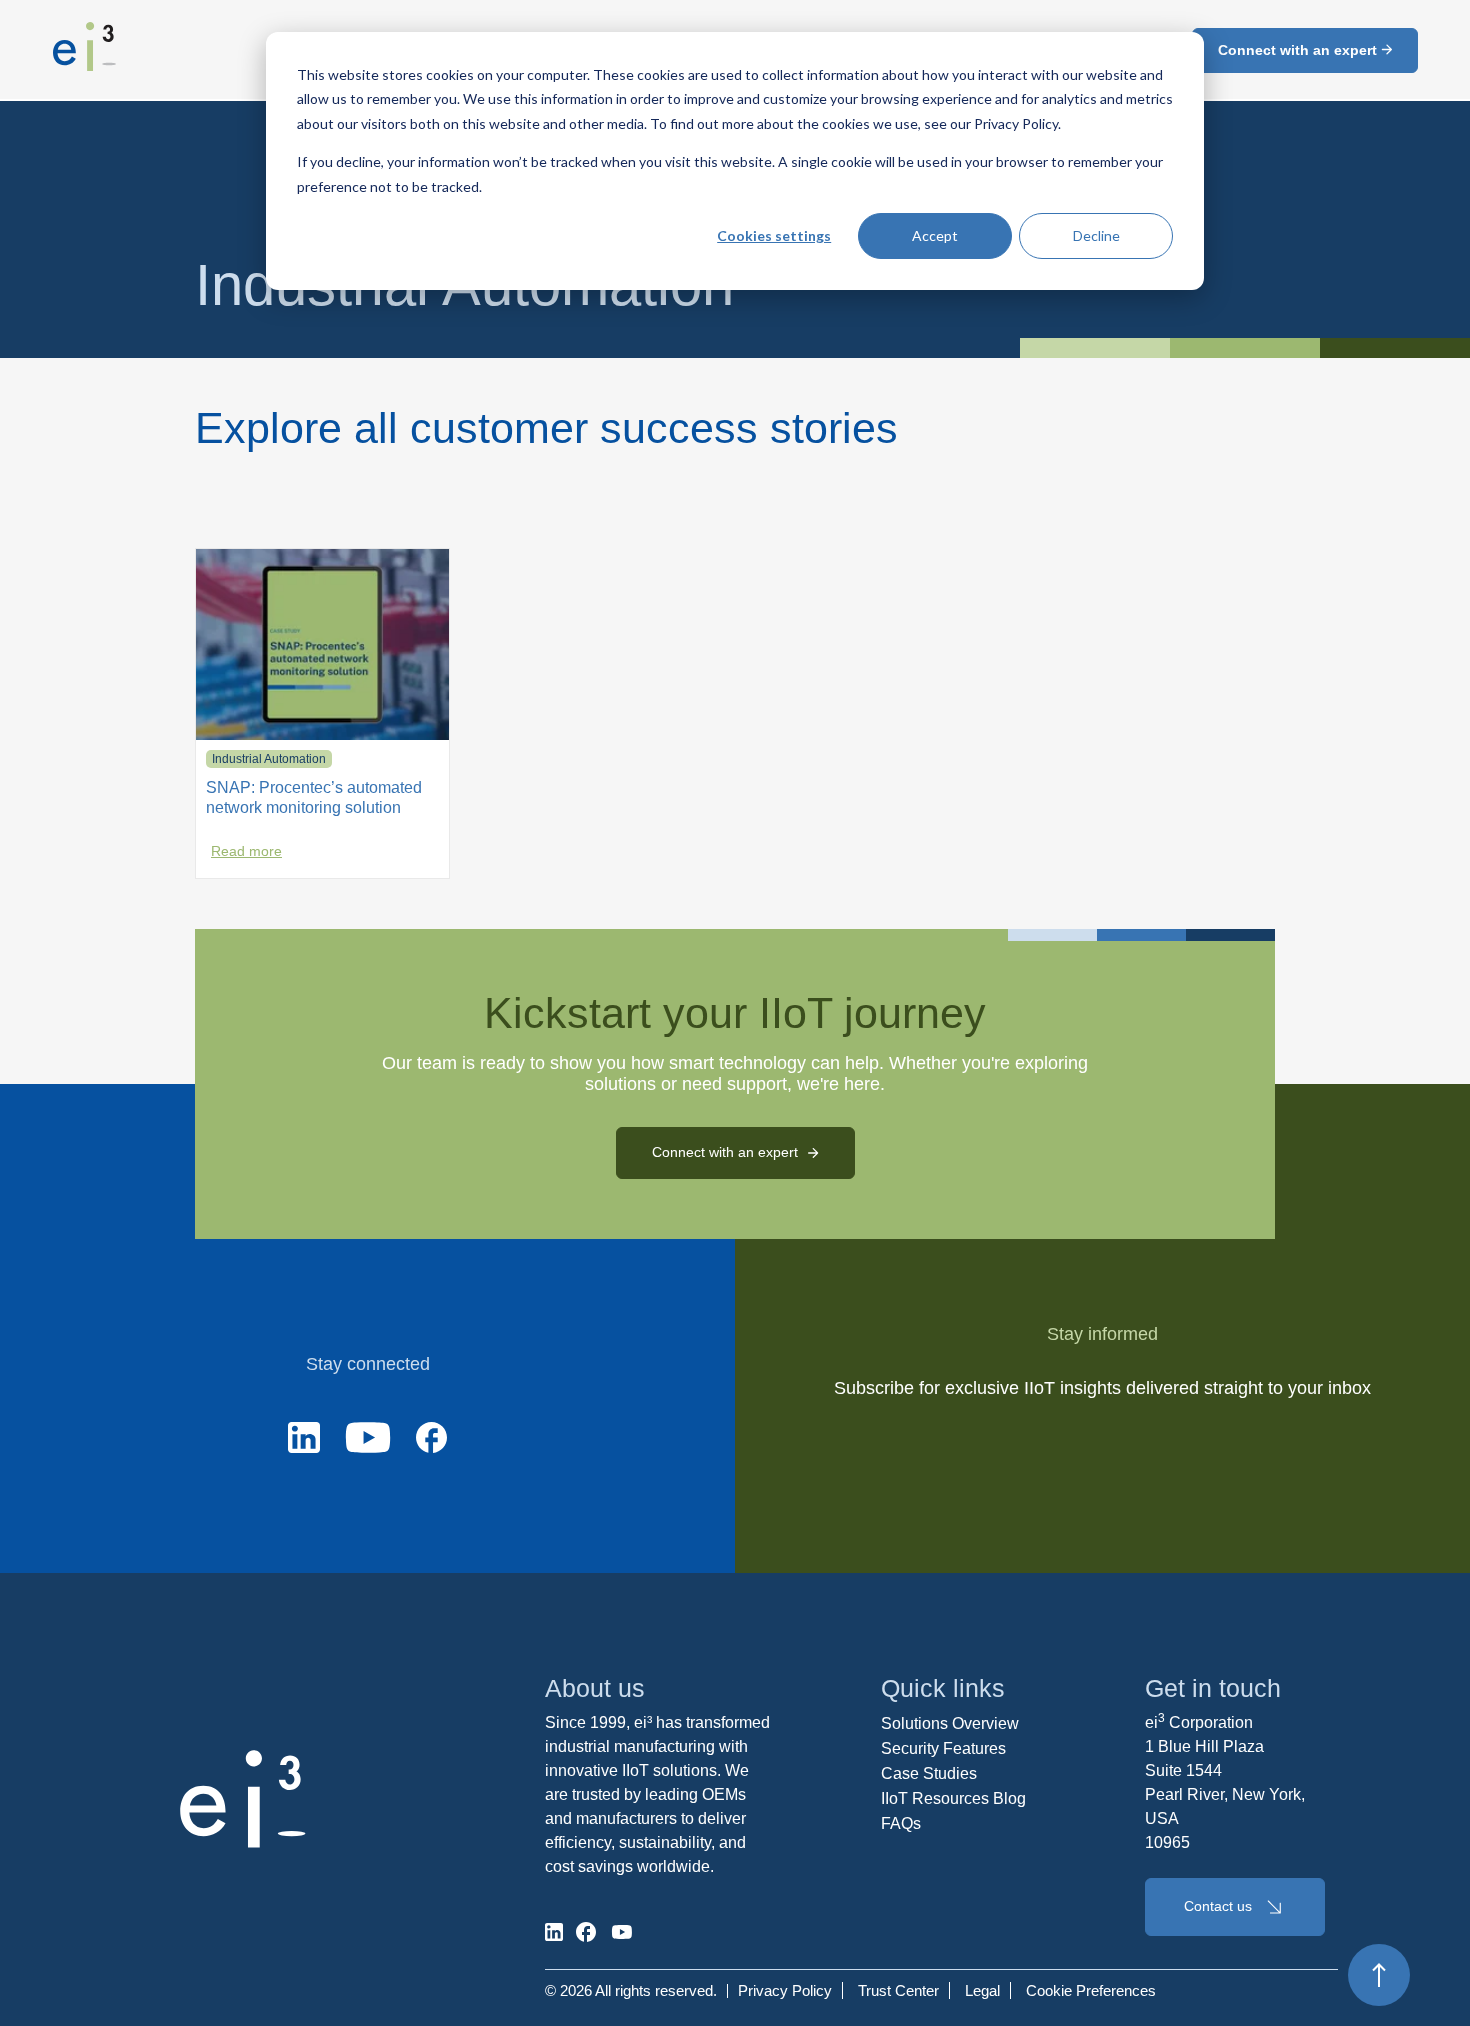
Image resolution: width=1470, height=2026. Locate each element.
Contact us (1218, 1906)
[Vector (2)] (304, 1441)
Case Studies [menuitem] (929, 1773)
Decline (1096, 235)
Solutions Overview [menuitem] (950, 1723)
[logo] (84, 65)
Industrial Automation (269, 759)
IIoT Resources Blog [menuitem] (953, 1798)
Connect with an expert (1299, 50)
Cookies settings (774, 235)
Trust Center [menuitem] (898, 1990)
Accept (935, 235)
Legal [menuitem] (982, 1990)
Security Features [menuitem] (943, 1748)
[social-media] (554, 1932)
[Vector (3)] (431, 1441)
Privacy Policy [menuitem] (785, 1990)
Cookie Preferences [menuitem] (1091, 1990)
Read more (246, 851)
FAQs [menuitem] (901, 1823)
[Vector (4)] (367, 1441)
